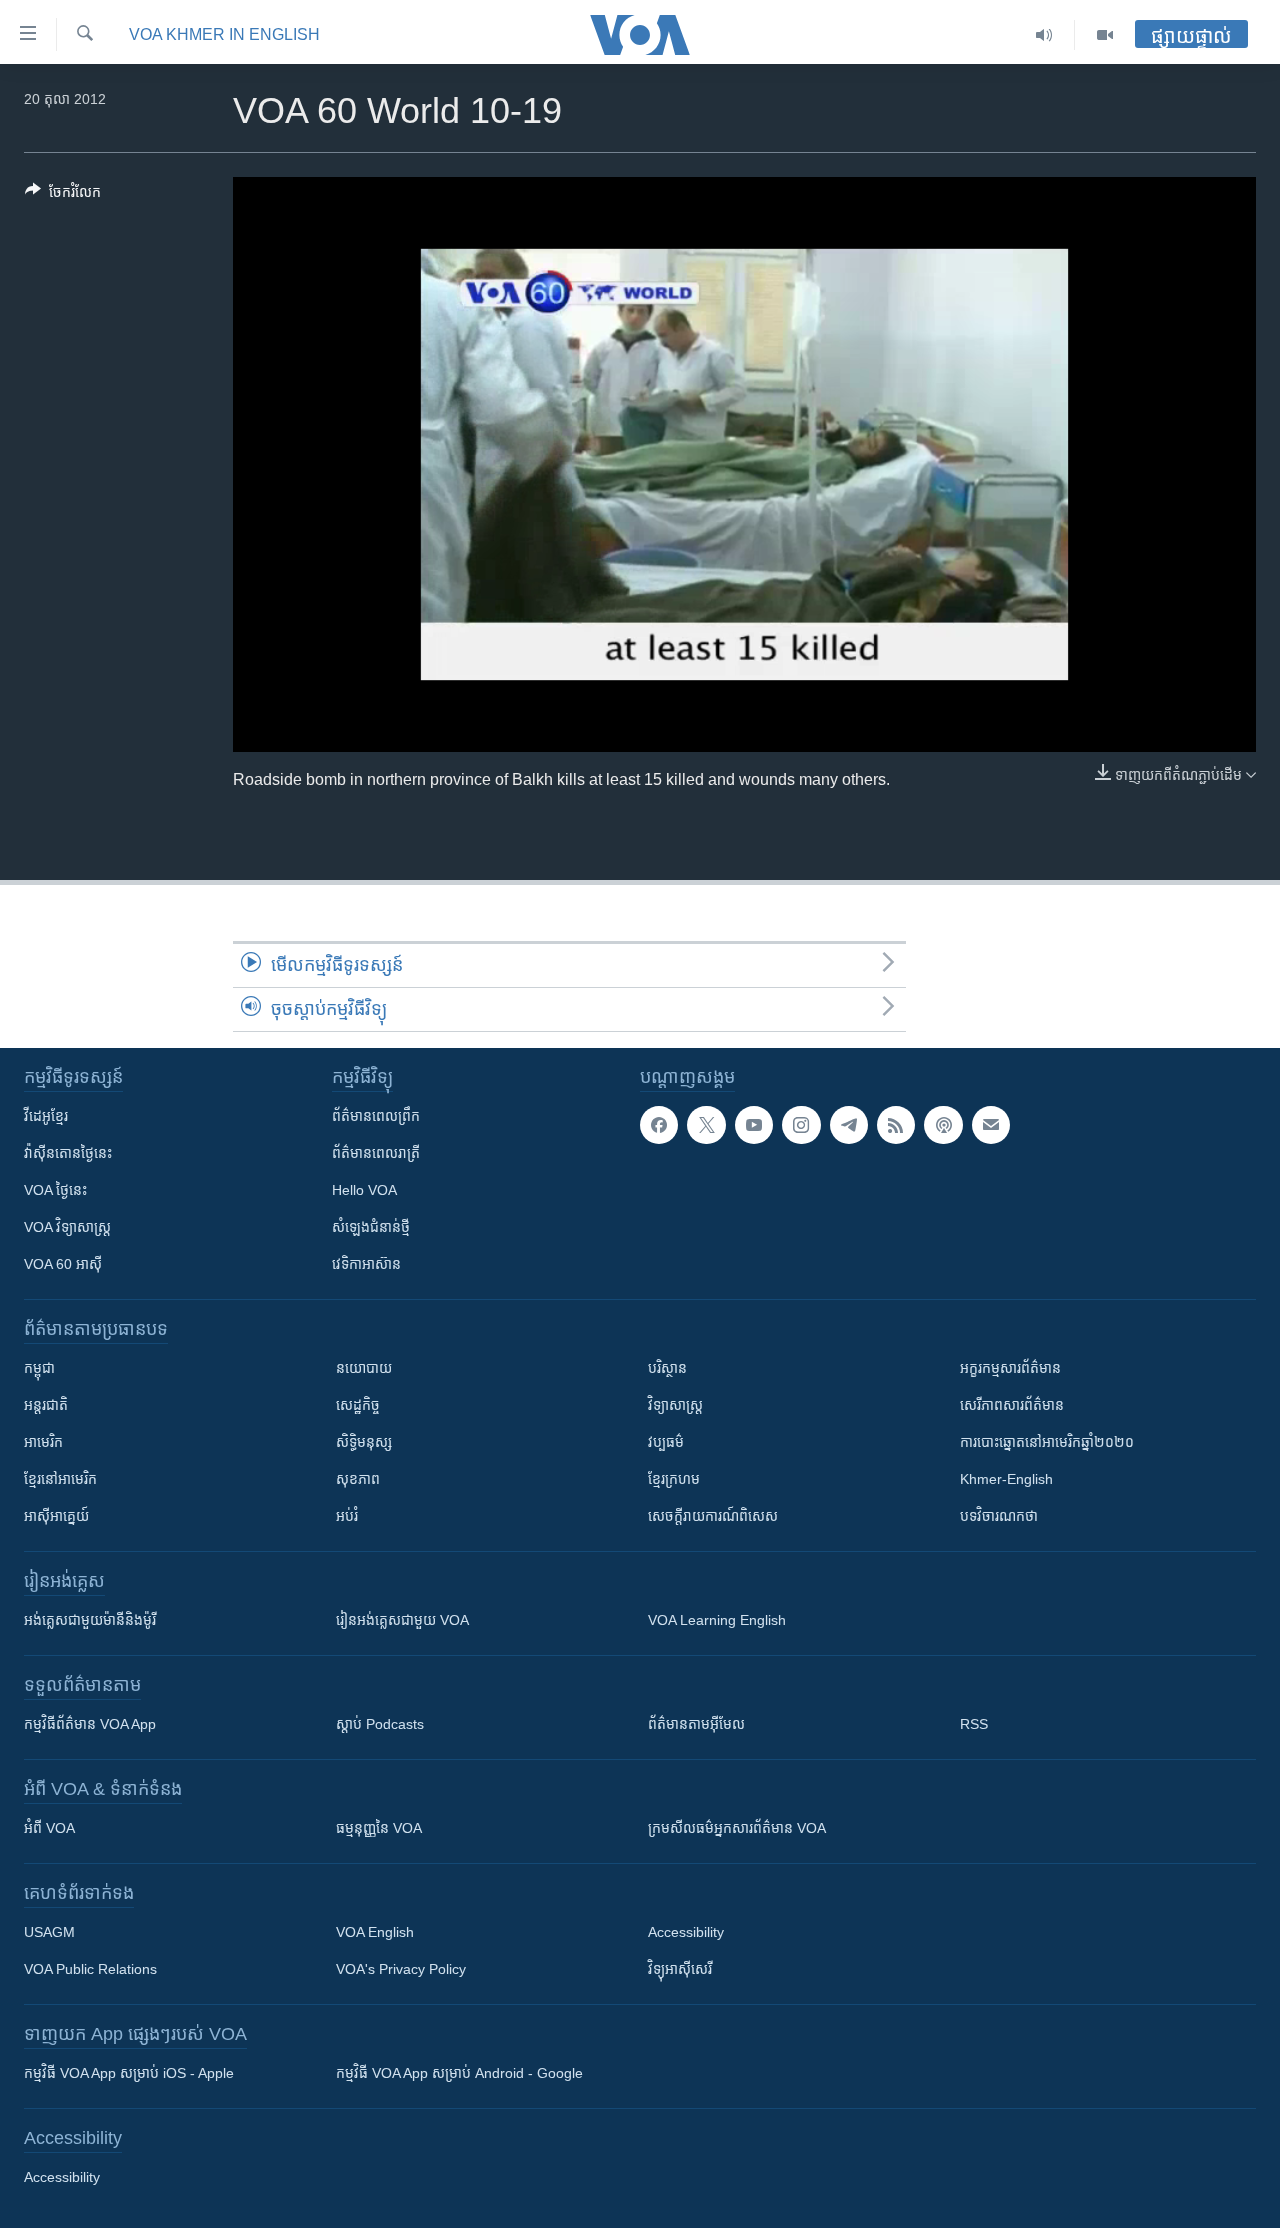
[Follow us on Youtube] (754, 1125)
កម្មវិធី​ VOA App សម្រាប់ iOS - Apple (129, 2073)
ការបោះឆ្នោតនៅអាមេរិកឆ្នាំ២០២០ (1047, 1442)
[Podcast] (943, 1125)
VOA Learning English (717, 1620)
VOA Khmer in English (224, 34)
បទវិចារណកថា (999, 1516)
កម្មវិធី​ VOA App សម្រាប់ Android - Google (459, 2073)
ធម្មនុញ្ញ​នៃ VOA (379, 1828)
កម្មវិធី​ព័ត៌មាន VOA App (90, 1724)
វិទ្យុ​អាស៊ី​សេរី (680, 1969)
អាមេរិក (43, 1442)
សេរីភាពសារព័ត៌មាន (1012, 1405)
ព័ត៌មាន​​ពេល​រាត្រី (376, 1153)
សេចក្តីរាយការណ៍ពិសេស (713, 1516)
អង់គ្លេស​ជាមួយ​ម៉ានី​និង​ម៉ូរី (90, 1620)
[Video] (1105, 35)
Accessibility (686, 1932)
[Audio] (1044, 35)
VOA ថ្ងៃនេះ (55, 1190)
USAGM (49, 1932)
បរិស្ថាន (667, 1368)
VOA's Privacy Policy (401, 1969)
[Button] (63, 195)
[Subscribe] (991, 1125)
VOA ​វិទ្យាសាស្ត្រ (67, 1227)
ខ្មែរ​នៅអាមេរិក (60, 1479)
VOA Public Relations (90, 1969)
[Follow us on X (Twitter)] (706, 1125)
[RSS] (896, 1125)
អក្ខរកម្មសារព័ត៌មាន (1010, 1368)
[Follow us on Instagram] (801, 1125)
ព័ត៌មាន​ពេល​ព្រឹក (376, 1116)
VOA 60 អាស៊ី (63, 1264)
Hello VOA (364, 1190)
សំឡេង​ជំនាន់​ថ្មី (371, 1227)
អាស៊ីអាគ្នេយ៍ (56, 1516)
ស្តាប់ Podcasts (380, 1724)
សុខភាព (358, 1479)
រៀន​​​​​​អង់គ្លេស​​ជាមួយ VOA (402, 1620)
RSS (974, 1724)
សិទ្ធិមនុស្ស (364, 1442)
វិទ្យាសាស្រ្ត (675, 1405)
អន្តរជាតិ (46, 1405)
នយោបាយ (364, 1368)
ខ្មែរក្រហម (674, 1479)
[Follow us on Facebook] (659, 1125)
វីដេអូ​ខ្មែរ (46, 1116)
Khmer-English (1006, 1479)
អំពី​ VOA (49, 1828)
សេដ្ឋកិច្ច (358, 1405)
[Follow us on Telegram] (849, 1125)
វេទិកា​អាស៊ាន (366, 1264)
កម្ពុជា (39, 1368)
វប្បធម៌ (666, 1442)
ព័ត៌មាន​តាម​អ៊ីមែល (696, 1724)
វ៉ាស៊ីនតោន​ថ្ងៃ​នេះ (68, 1153)
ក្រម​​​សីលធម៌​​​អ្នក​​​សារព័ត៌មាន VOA (737, 1828)
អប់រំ (347, 1516)
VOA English (375, 1932)
